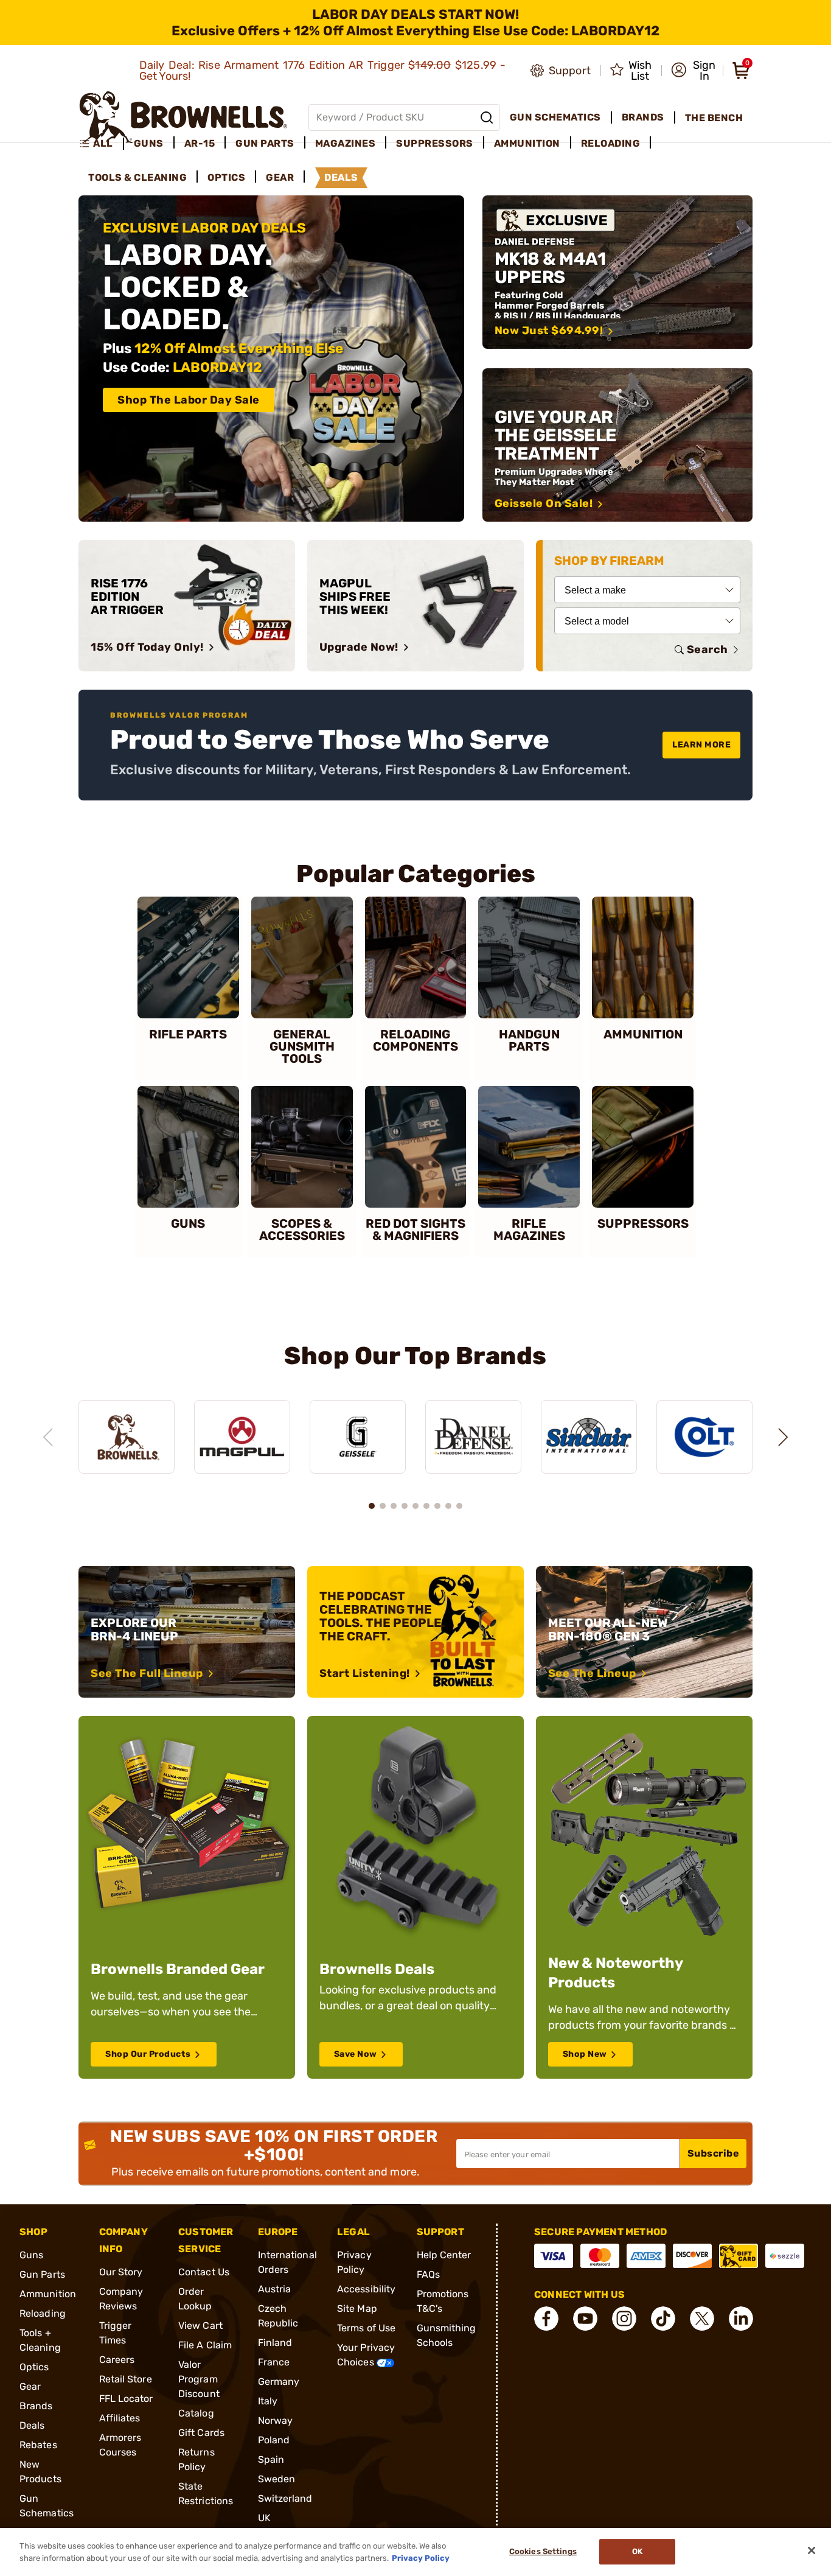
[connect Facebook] (546, 2319)
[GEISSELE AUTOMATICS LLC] (358, 1437)
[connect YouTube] (585, 2319)
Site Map (357, 2308)
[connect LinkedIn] (741, 2319)
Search (708, 649)
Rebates (38, 2445)
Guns (31, 2255)
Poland (274, 2440)
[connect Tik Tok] (663, 2319)
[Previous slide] (48, 1437)
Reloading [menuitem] (611, 143)
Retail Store (126, 2379)
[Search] (487, 117)
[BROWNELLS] (127, 1437)
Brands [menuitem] (643, 117)
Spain (271, 2459)
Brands (36, 2406)
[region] (415, 1426)
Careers (117, 2360)
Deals (32, 2425)
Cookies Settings (543, 2552)
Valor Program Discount (199, 2379)
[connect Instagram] (624, 2319)
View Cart (200, 2326)
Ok (637, 2552)
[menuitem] (101, 144)
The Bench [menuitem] (714, 118)
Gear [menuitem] (280, 177)
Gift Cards (201, 2433)
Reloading (43, 2313)
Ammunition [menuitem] (527, 143)
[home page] (183, 117)
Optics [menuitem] (226, 177)
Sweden (277, 2479)
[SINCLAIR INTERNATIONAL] (589, 1437)
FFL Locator (126, 2399)
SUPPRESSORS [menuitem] (435, 143)
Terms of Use (366, 2328)
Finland (275, 2343)
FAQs (428, 2274)
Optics (34, 2367)
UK (264, 2518)
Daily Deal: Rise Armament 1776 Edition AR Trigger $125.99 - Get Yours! (323, 71)
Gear (30, 2386)
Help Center (444, 2255)
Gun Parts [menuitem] (265, 143)
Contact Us (204, 2272)
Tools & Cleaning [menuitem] (137, 177)
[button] (693, 71)
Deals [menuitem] (341, 177)
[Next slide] (783, 1437)
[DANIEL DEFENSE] (473, 1437)
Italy (268, 2401)
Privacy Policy (421, 2557)
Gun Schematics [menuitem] (555, 117)
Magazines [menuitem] (346, 143)
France (274, 2362)
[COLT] (704, 1437)
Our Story (121, 2272)
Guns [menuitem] (149, 143)
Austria (275, 2289)
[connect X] (702, 2319)
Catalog (196, 2413)
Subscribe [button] (714, 2153)
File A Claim (205, 2345)
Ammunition (48, 2294)
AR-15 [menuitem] (200, 143)
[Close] (812, 2550)
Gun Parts (42, 2274)
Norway (276, 2420)
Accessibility (366, 2289)
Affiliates (120, 2418)
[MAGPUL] (242, 1437)
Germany (279, 2382)
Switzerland (285, 2498)
